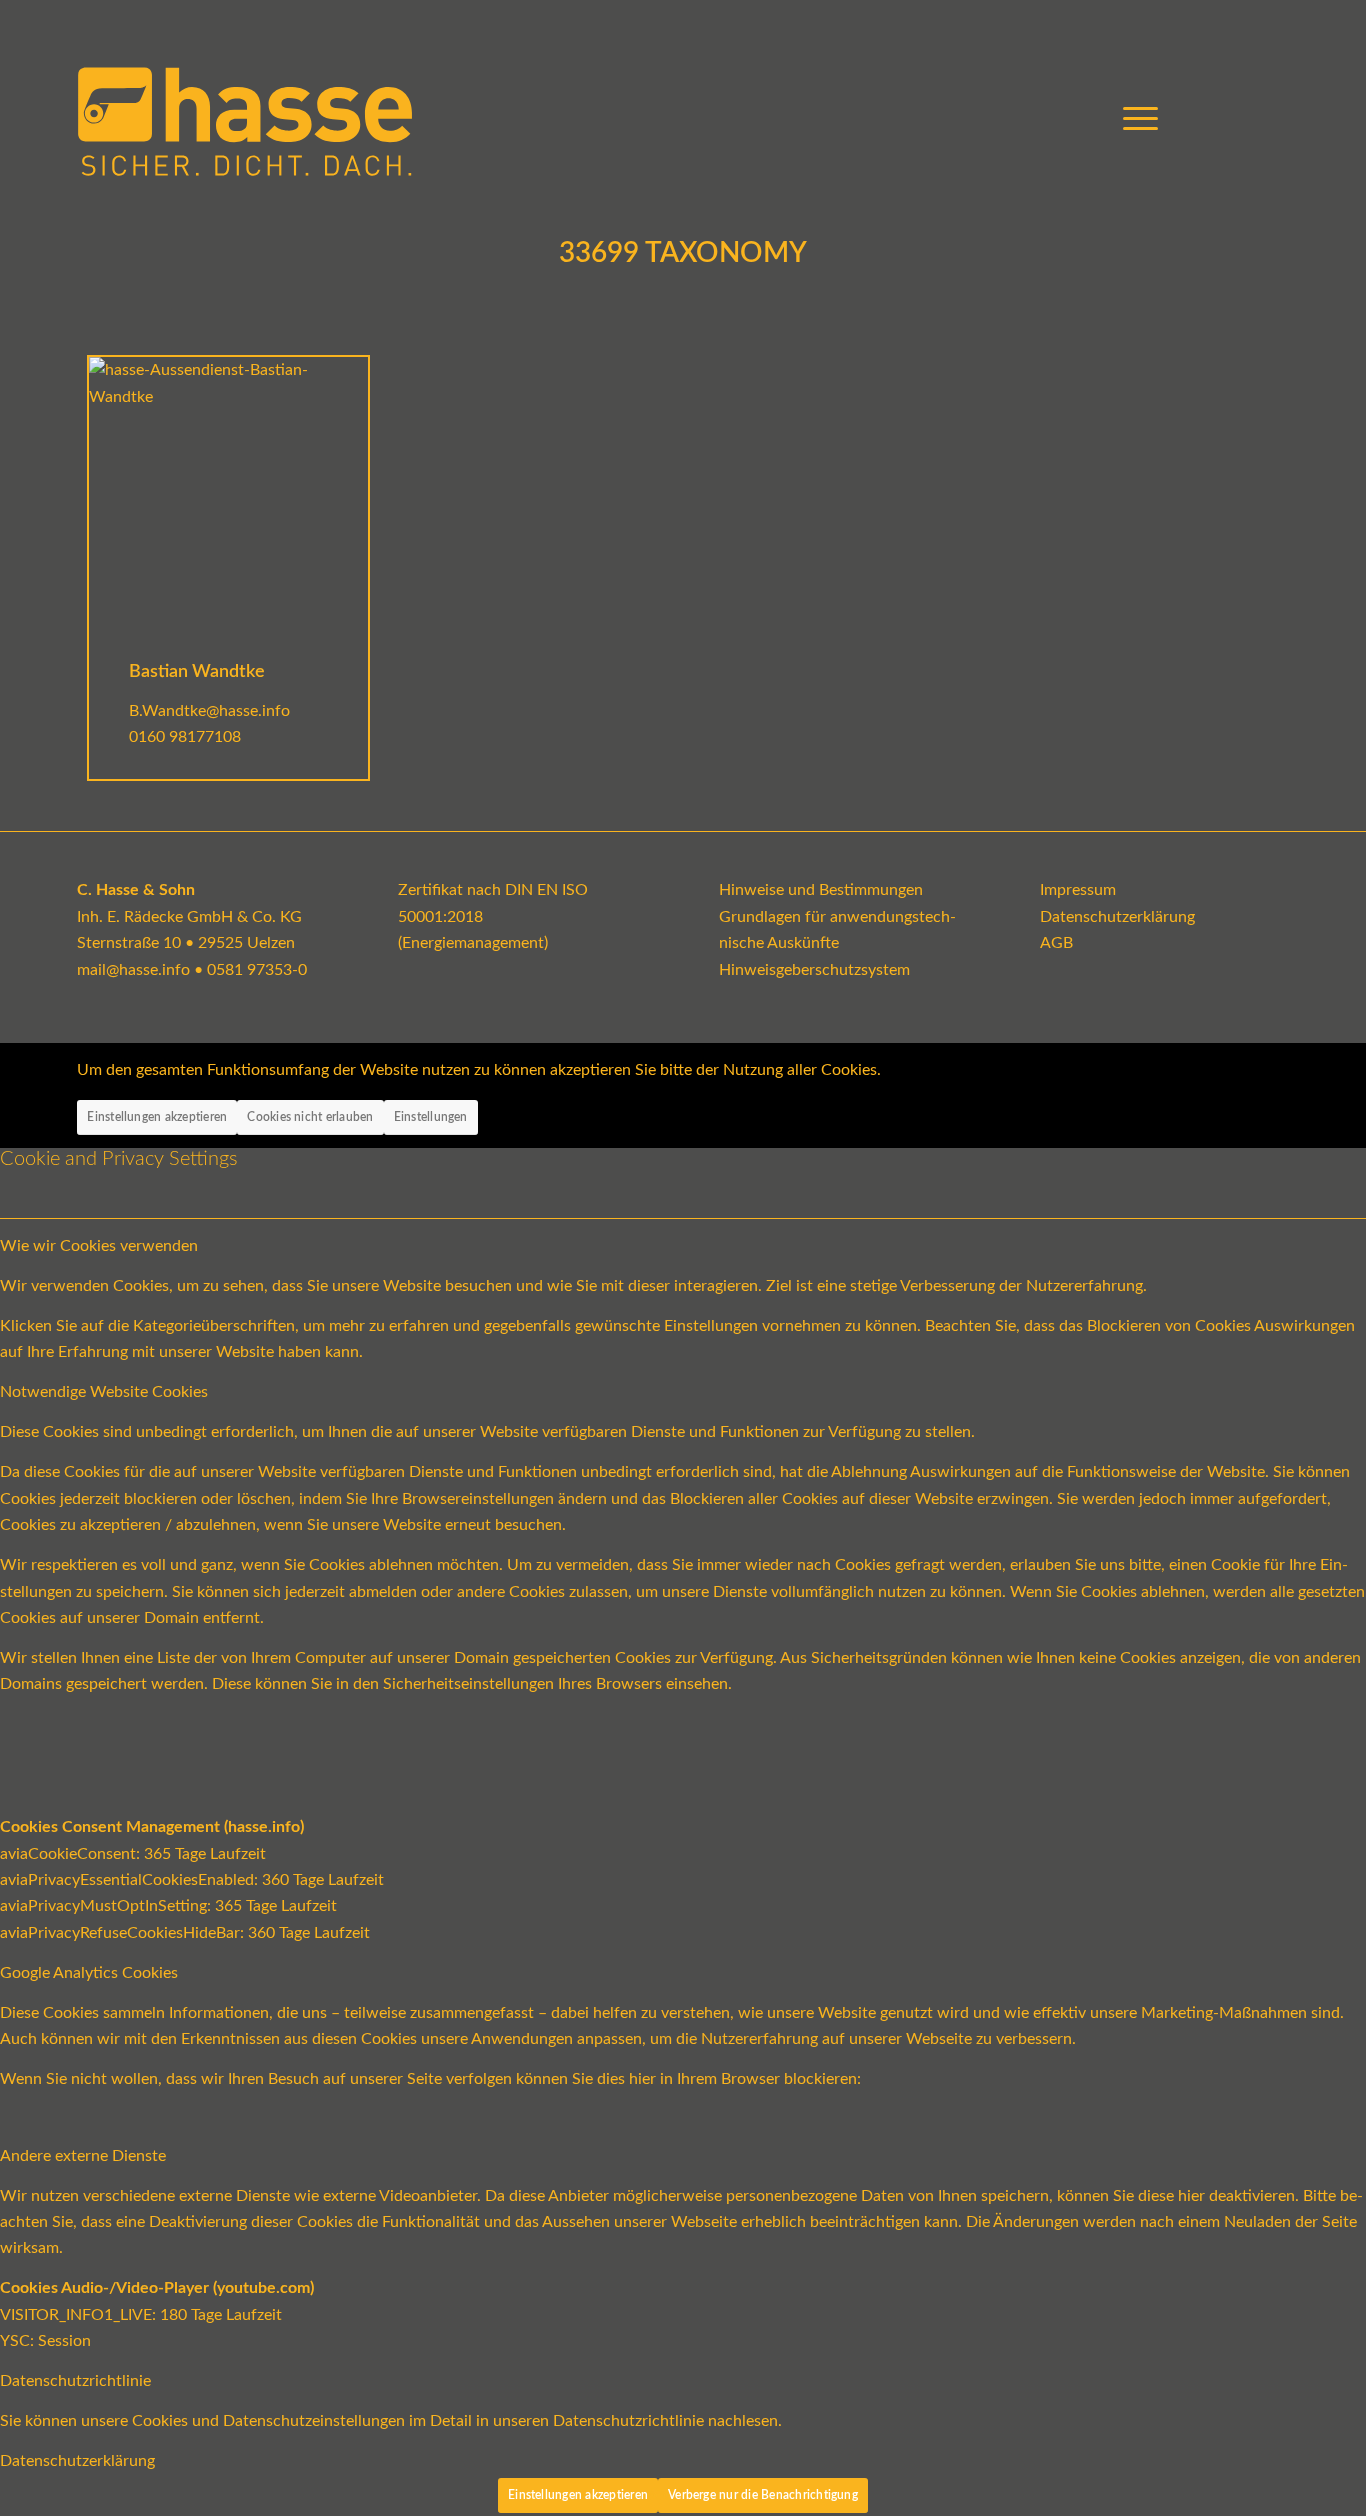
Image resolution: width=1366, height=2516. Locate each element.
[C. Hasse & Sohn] (245, 120)
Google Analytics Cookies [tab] (89, 1973)
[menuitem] (1134, 120)
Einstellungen (431, 1117)
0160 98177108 (185, 737)
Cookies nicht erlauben (310, 1117)
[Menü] (1134, 120)
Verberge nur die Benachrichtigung (763, 2495)
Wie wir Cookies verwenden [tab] (99, 1246)
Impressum (1078, 890)
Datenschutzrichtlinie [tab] (75, 2381)
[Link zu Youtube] (1214, 119)
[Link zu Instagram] (1244, 119)
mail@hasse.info (133, 970)
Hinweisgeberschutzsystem (814, 970)
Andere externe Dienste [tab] (83, 2156)
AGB (1056, 943)
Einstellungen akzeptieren (157, 1117)
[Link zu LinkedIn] (1274, 119)
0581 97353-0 (257, 970)
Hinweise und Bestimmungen (821, 890)
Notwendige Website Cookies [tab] (104, 1392)
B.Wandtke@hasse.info (209, 711)
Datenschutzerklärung (1117, 917)
